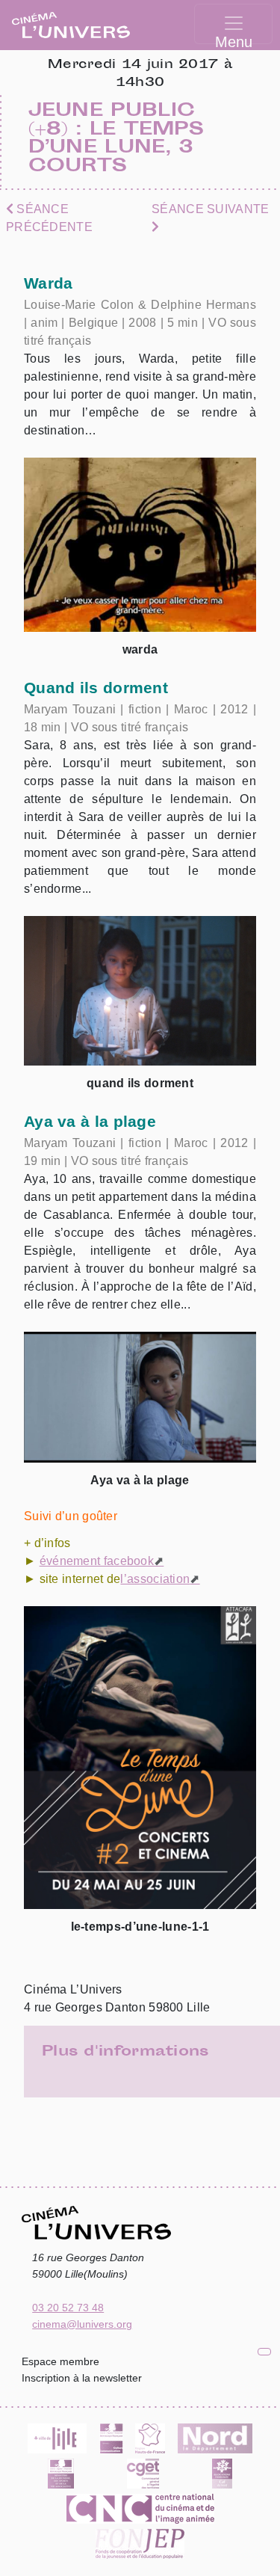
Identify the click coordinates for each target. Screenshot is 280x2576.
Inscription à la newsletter (82, 2378)
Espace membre (60, 2361)
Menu (234, 39)
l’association (155, 1579)
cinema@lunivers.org (82, 2324)
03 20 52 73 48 (68, 2308)
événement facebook (97, 1561)
